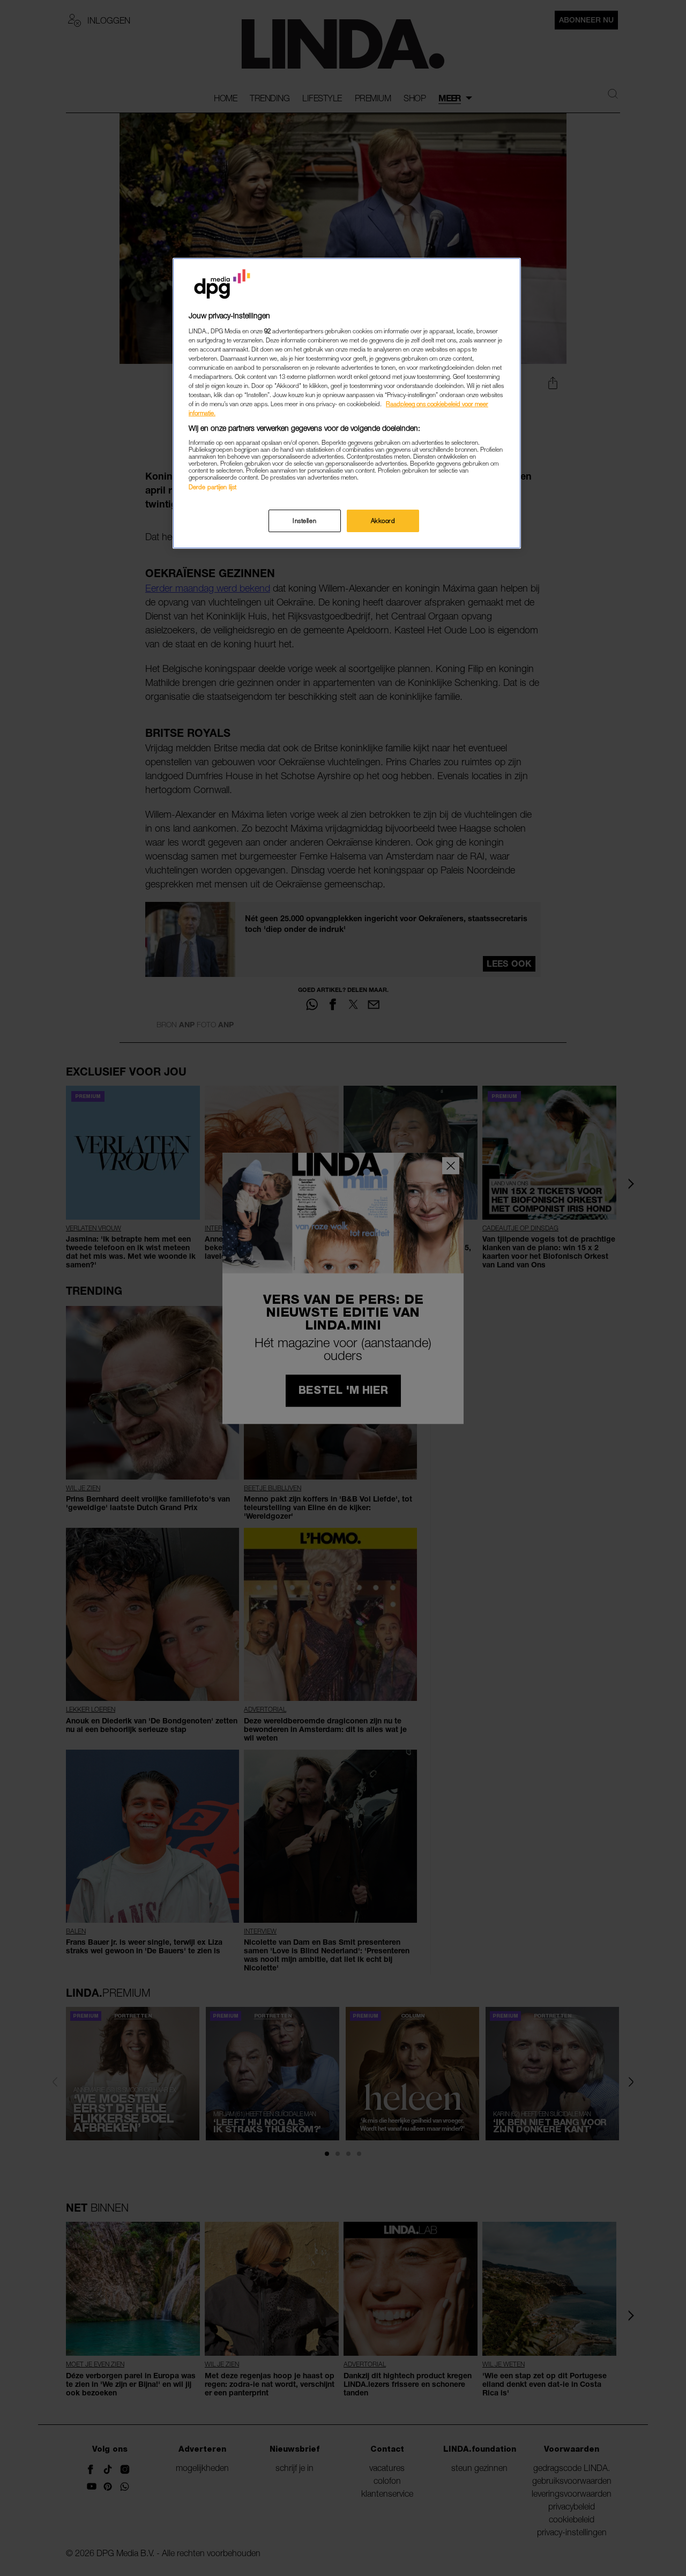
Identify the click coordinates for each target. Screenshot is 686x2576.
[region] (347, 403)
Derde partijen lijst (212, 487)
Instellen (304, 521)
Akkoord (383, 521)
